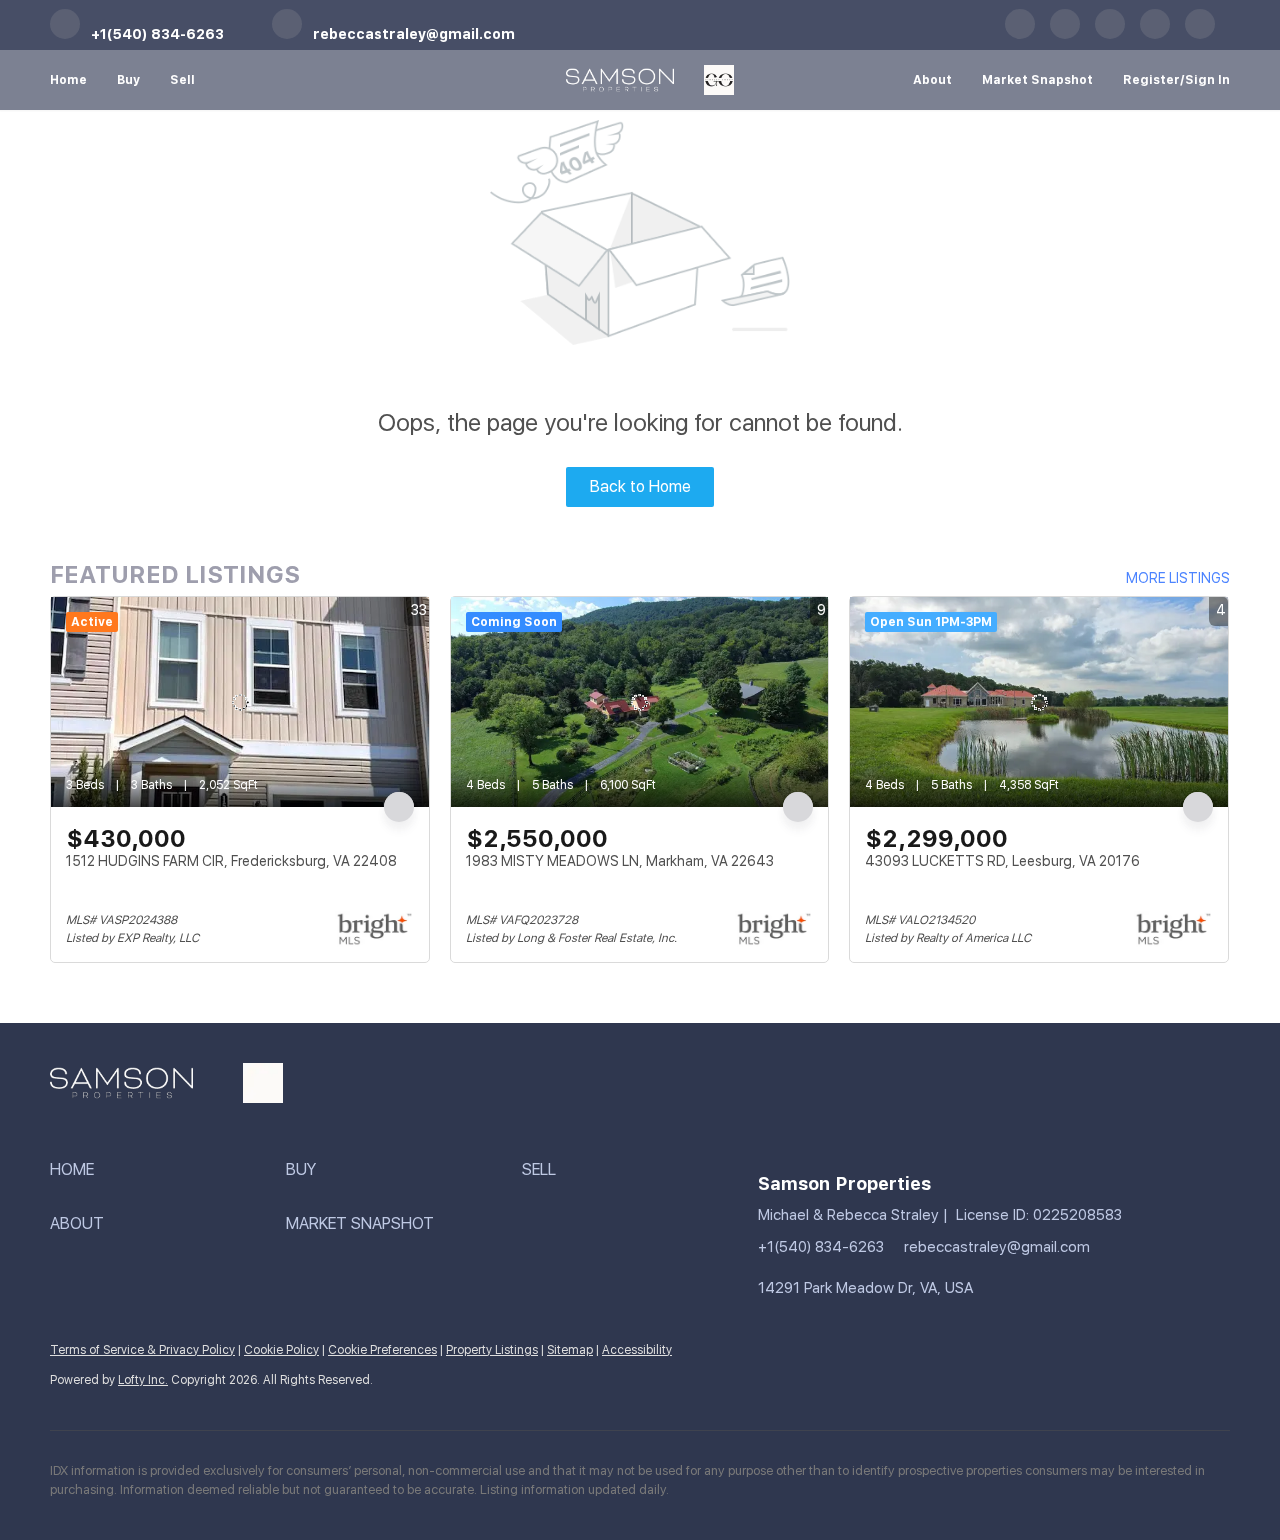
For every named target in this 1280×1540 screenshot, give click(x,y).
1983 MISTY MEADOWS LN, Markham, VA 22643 (620, 861)
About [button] (932, 80)
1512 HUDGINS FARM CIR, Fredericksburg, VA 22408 (231, 861)
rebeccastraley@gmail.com (997, 1247)
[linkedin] (1065, 35)
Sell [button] (182, 80)
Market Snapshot (1037, 80)
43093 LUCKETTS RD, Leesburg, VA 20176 (1002, 861)
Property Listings (492, 1350)
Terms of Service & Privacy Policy (142, 1350)
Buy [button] (128, 80)
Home (68, 80)
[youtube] (1110, 35)
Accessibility (637, 1350)
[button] (168, 1170)
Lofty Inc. (143, 1380)
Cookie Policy (281, 1350)
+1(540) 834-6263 (821, 1247)
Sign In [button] (1207, 80)
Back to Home (640, 486)
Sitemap (570, 1350)
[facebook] (1020, 35)
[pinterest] (1155, 35)
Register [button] (1151, 80)
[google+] (1200, 35)
